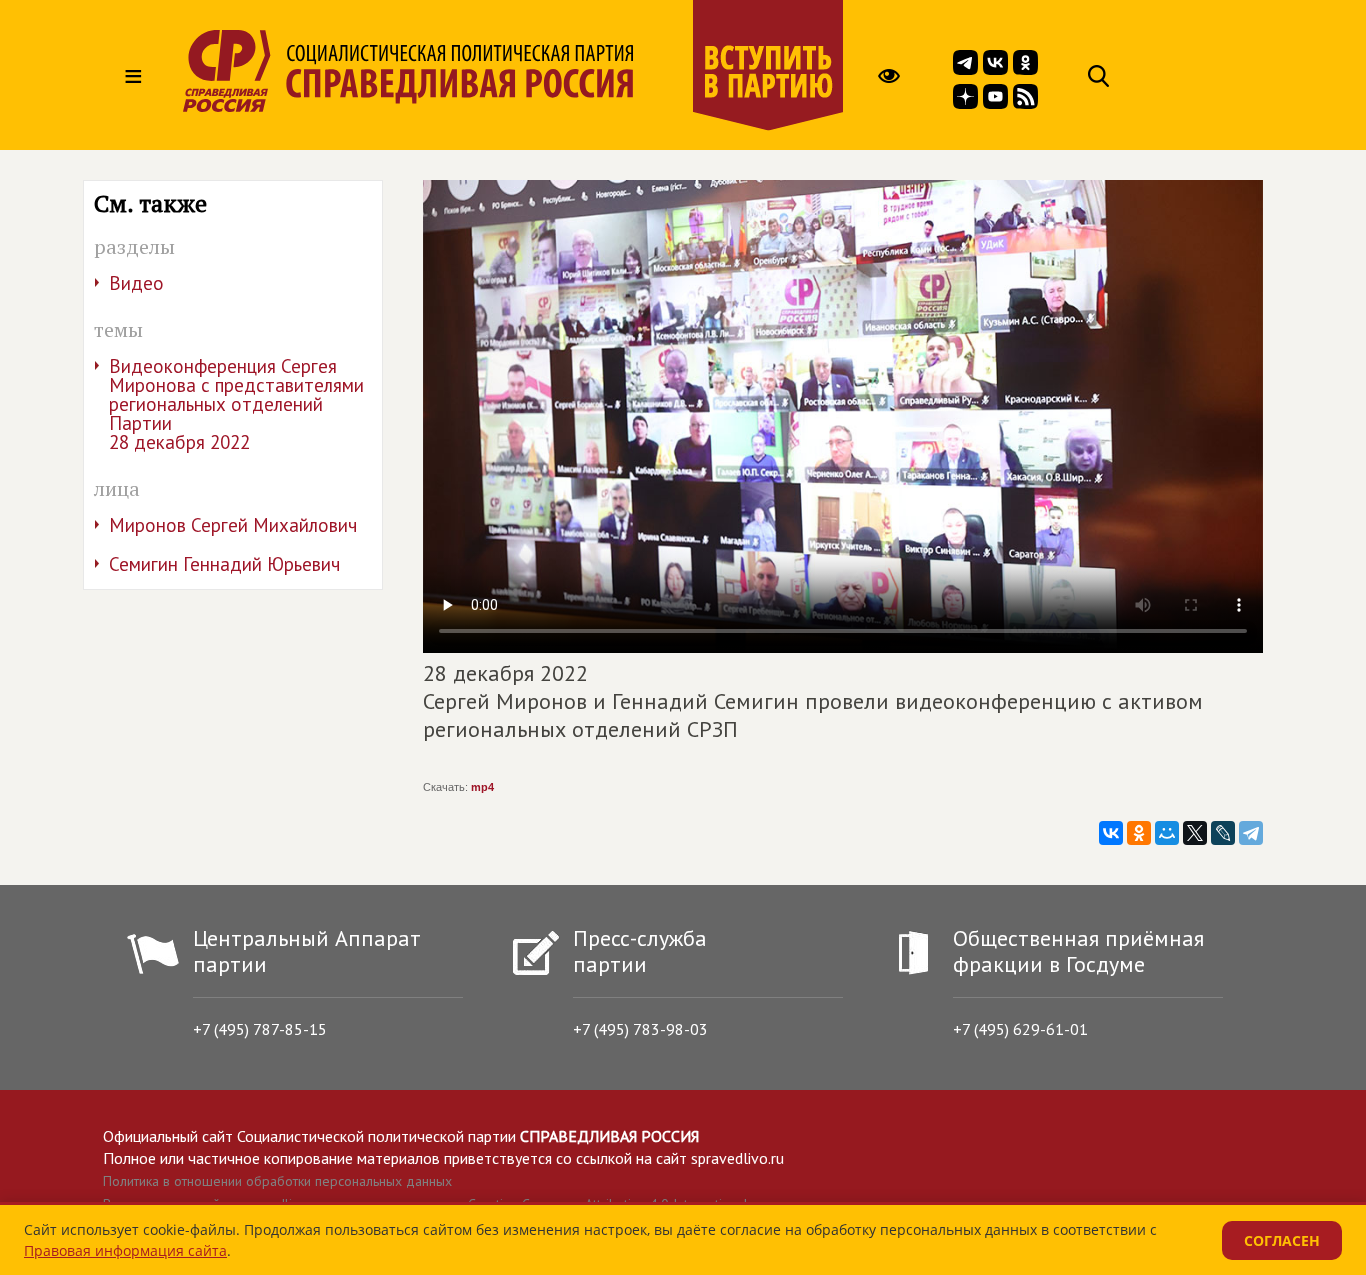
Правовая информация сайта (125, 1250)
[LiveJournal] (1223, 833)
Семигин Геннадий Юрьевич (224, 564)
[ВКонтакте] (1111, 833)
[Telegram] (1251, 833)
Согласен (1282, 1240)
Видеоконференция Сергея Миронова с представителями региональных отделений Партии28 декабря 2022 (236, 404)
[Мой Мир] (1167, 833)
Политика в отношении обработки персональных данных (277, 1181)
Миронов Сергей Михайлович (233, 525)
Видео (136, 283)
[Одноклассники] (1139, 833)
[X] (1195, 833)
